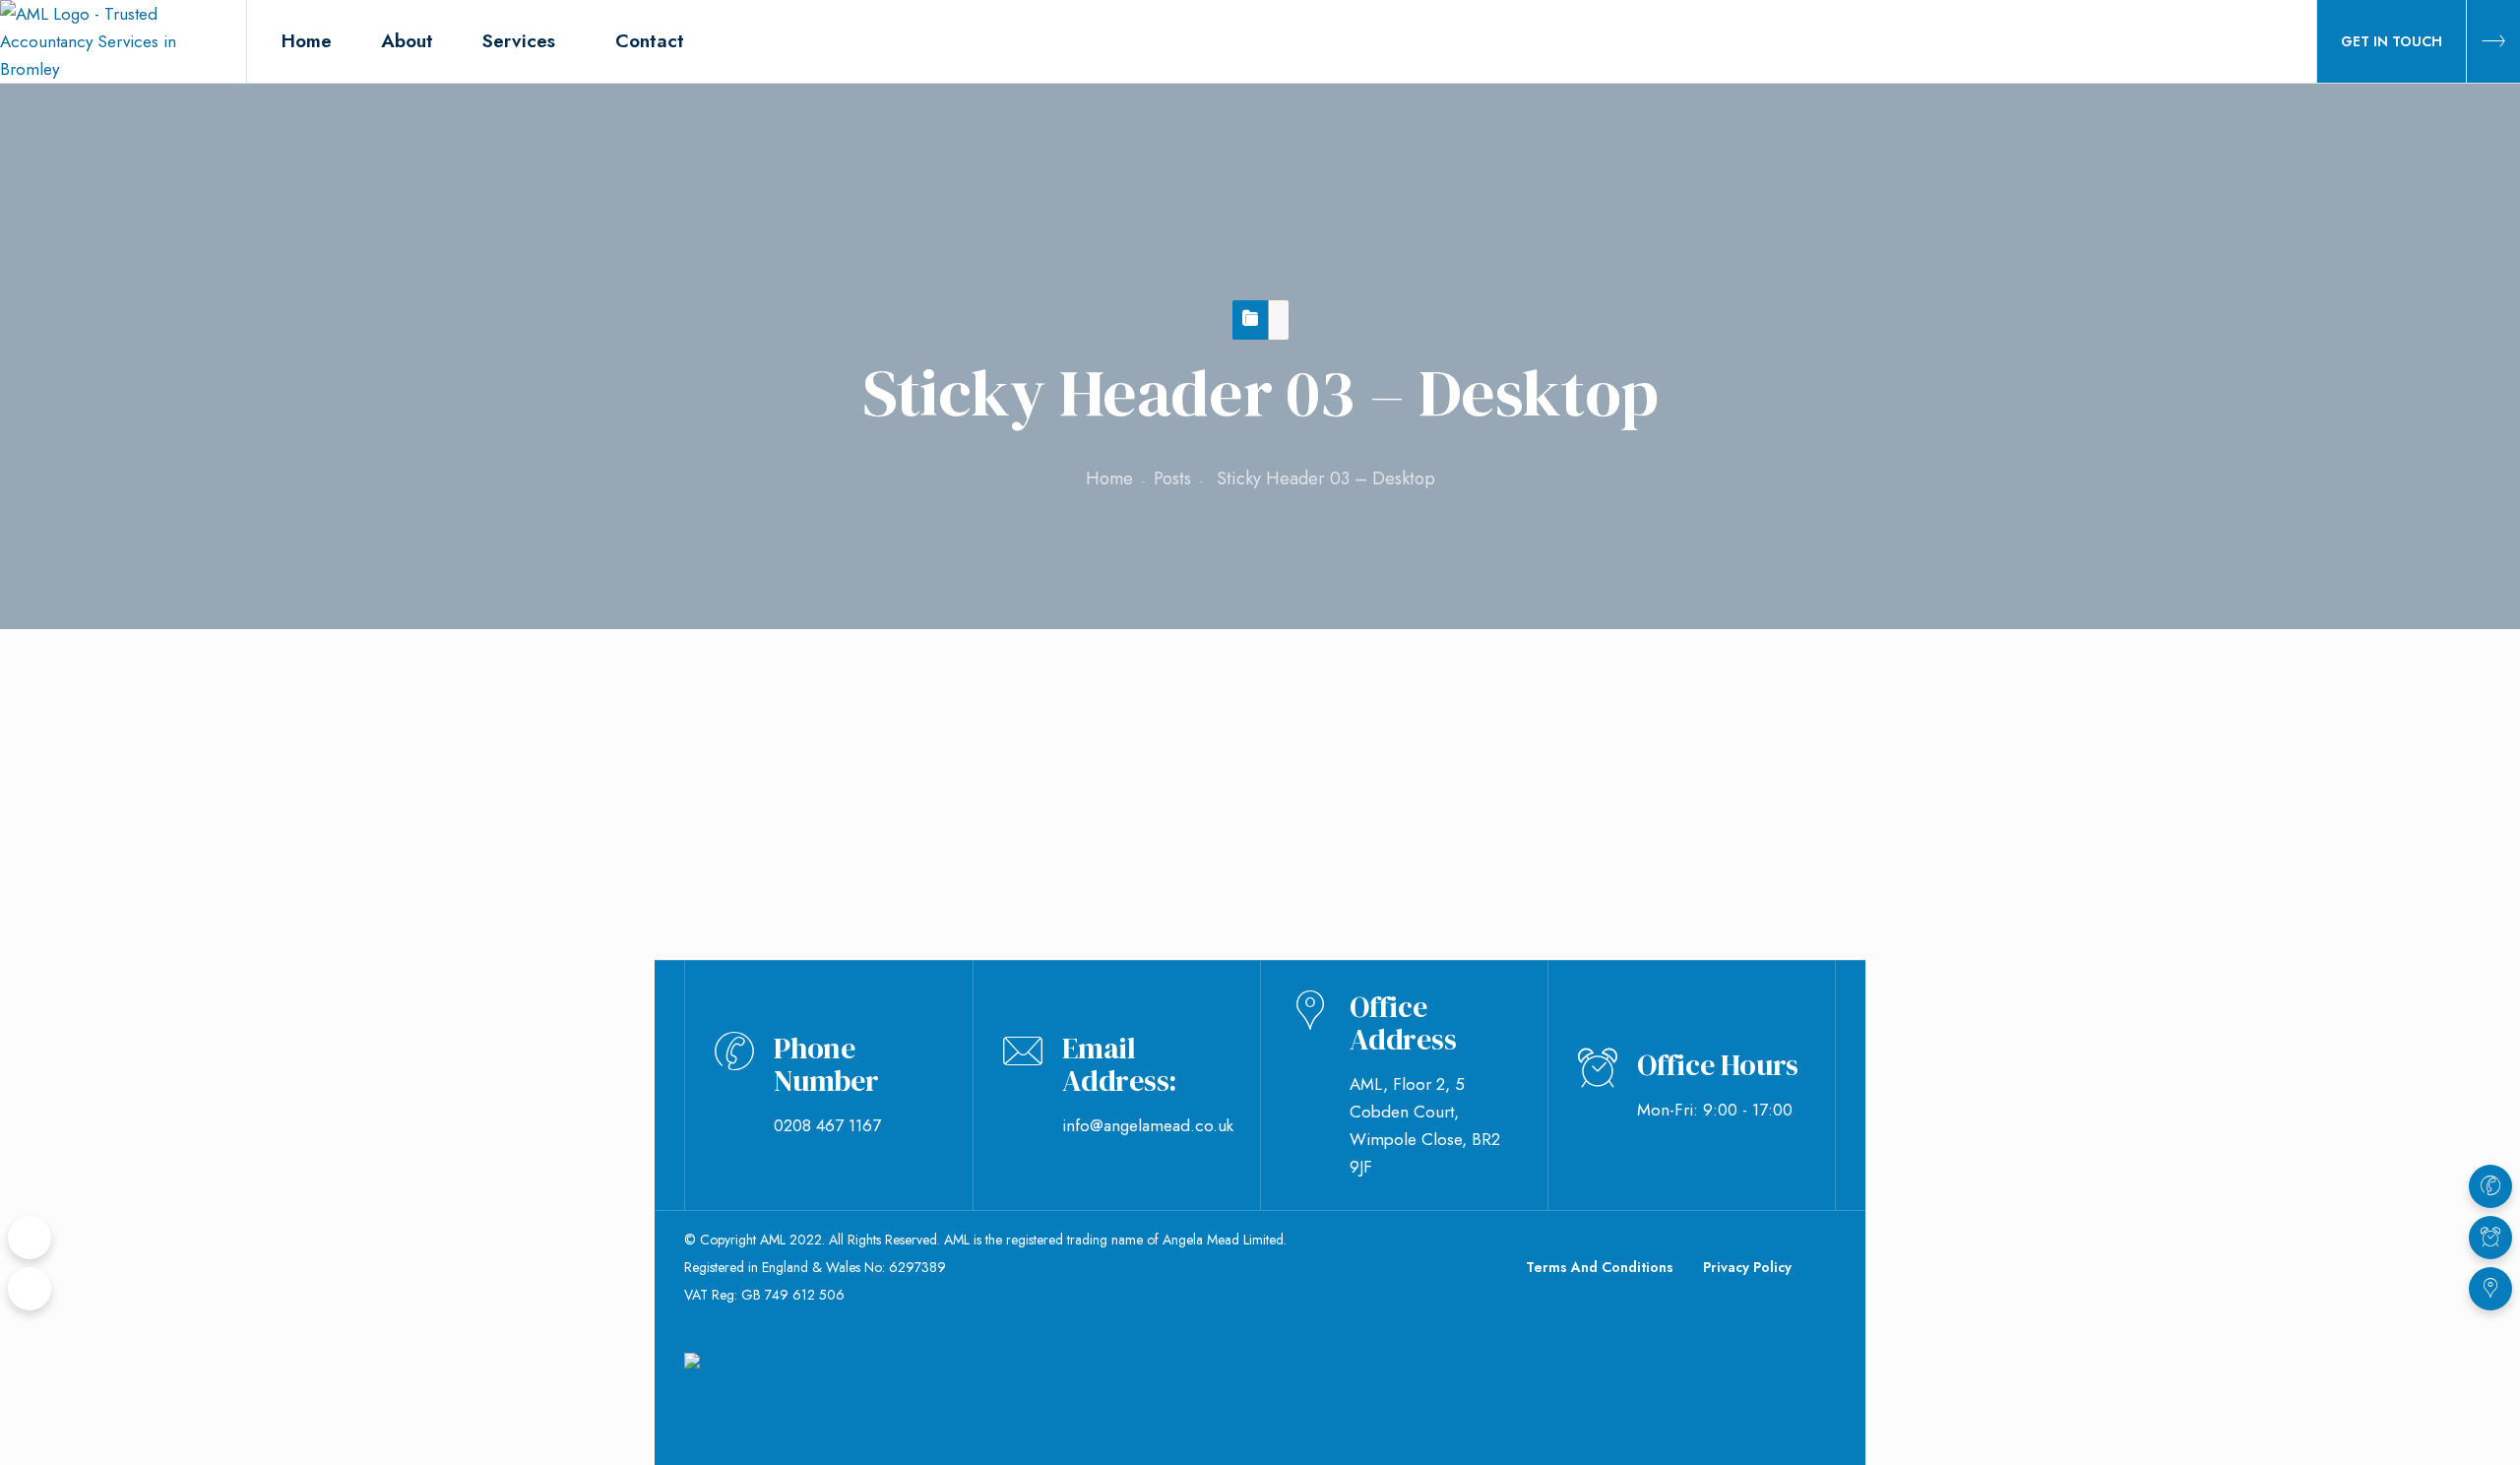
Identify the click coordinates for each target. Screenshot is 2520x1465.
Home (1109, 478)
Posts (1172, 478)
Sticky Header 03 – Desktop (821, 705)
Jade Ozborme (929, 799)
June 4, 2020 (776, 799)
